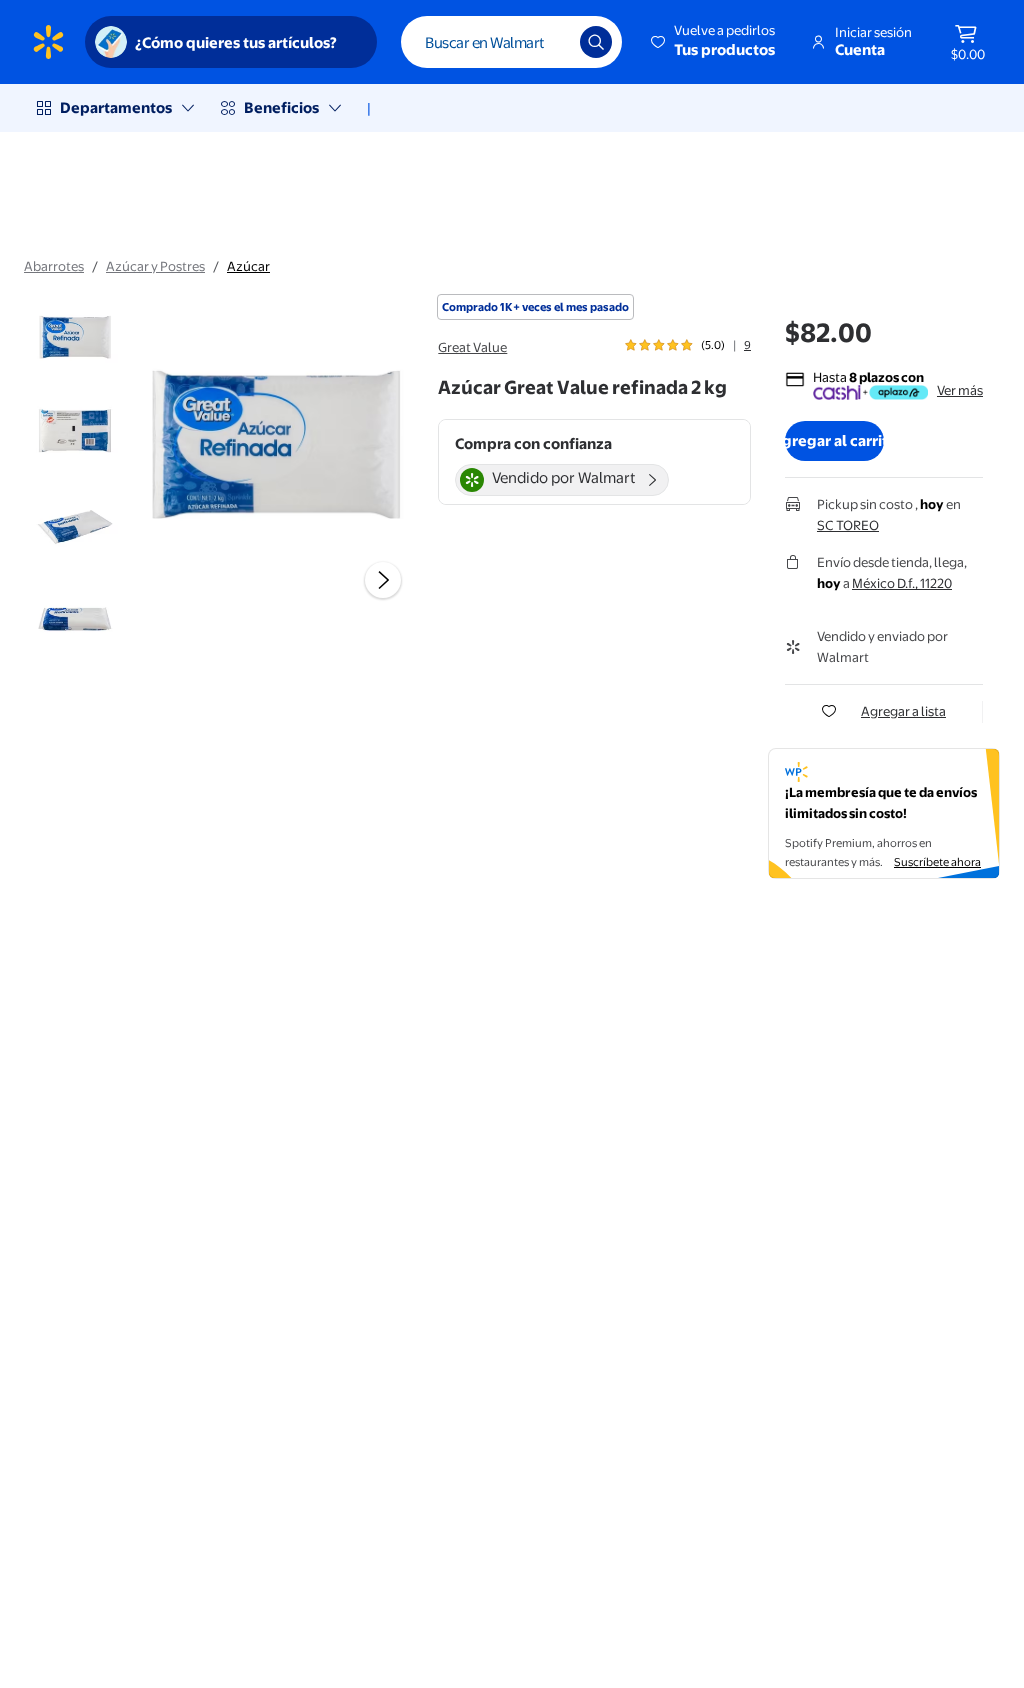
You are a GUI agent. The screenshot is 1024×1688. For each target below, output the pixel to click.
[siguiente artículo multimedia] (383, 580)
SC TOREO (848, 525)
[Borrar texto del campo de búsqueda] (550, 42)
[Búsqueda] (596, 42)
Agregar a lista (903, 711)
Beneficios (281, 107)
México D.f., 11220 (902, 583)
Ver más (960, 390)
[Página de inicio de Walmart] (48, 42)
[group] (688, 345)
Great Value (472, 347)
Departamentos (116, 107)
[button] (714, 42)
